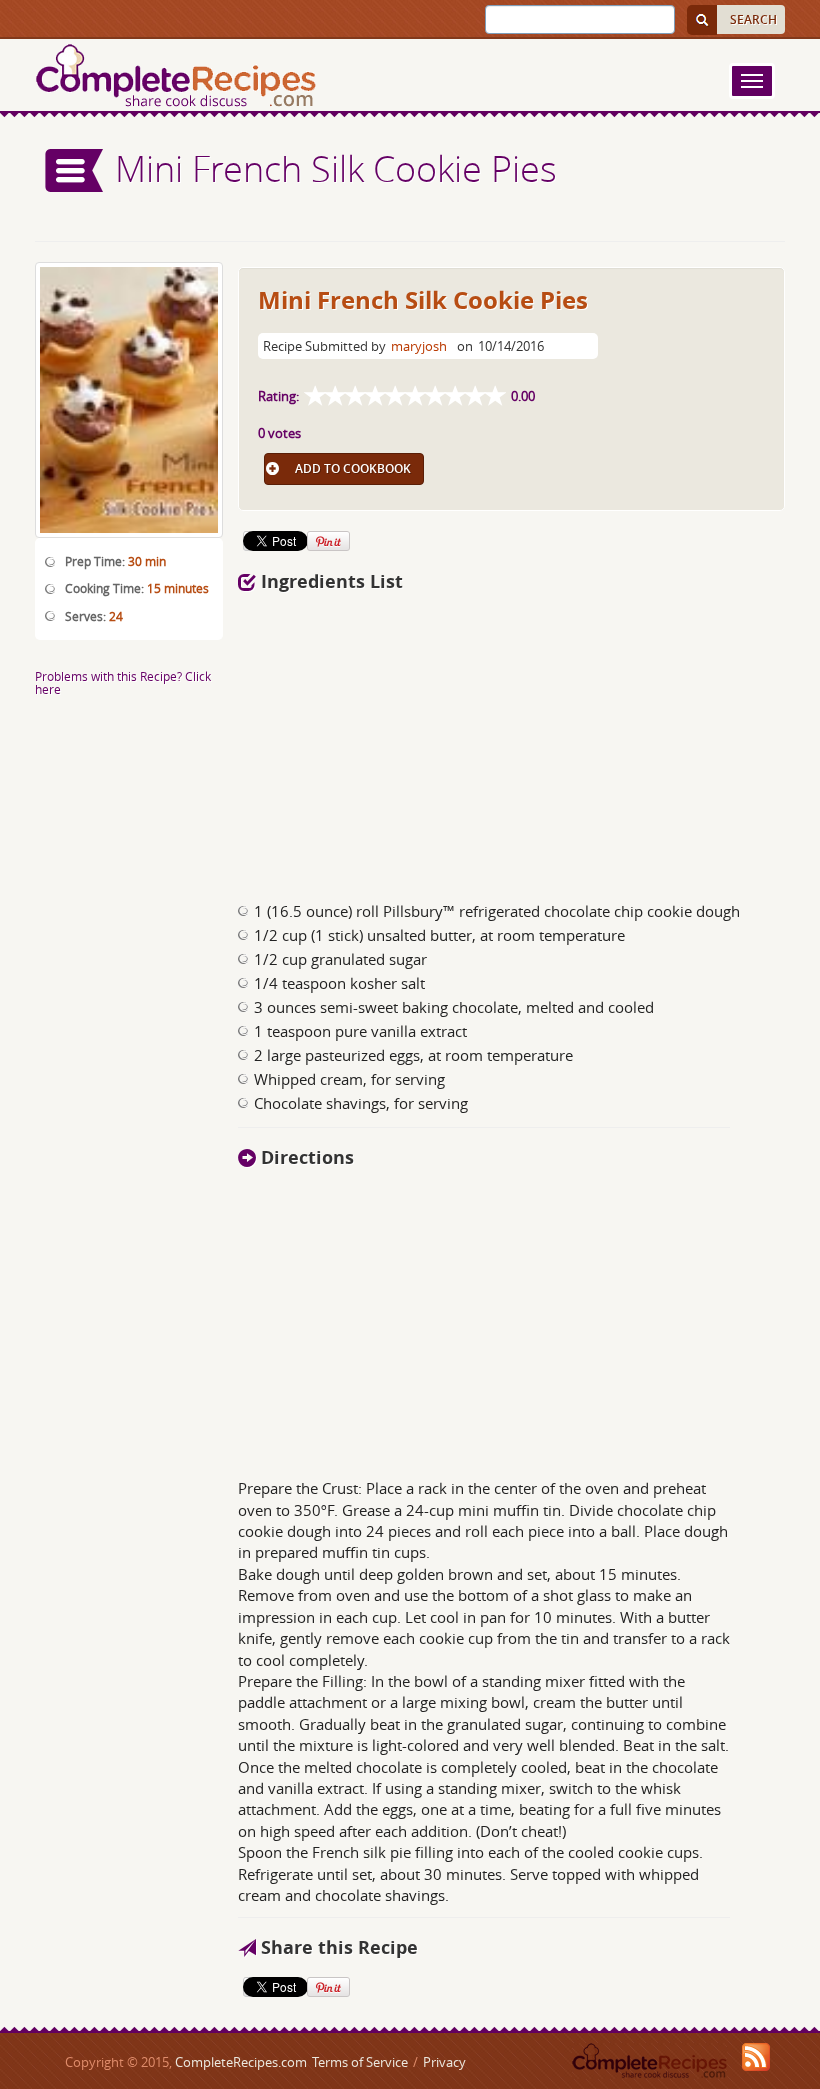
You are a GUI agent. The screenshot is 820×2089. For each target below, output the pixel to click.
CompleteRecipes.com (241, 2062)
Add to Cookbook (353, 468)
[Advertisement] (512, 741)
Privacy (444, 2062)
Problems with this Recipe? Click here (123, 682)
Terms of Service (360, 2062)
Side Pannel (75, 170)
